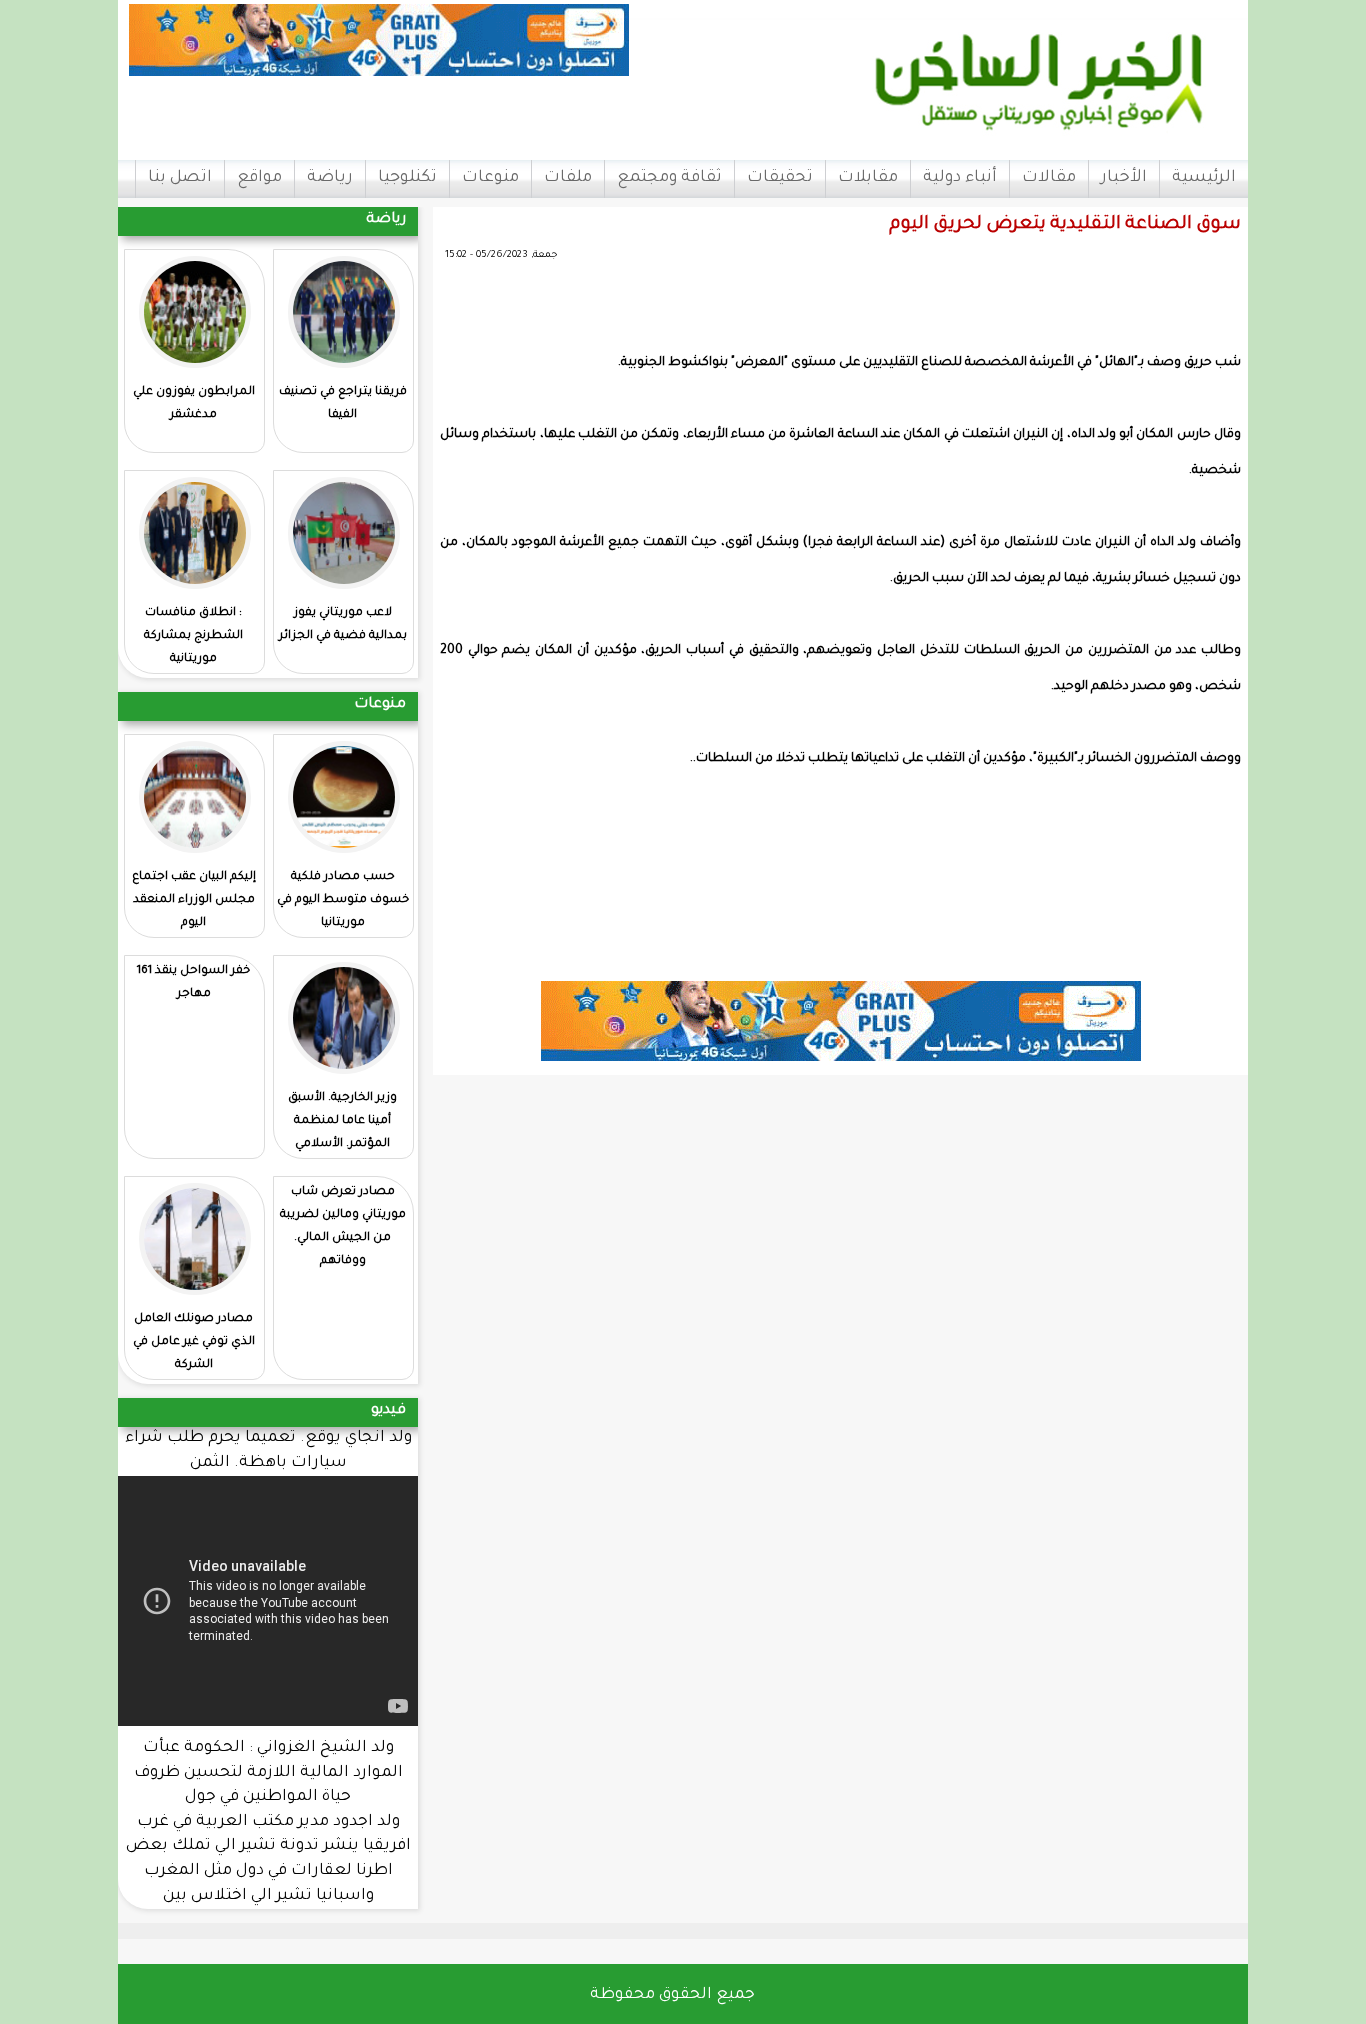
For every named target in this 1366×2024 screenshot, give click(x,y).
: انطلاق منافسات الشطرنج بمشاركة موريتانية (193, 636)
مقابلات (868, 178)
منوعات (490, 178)
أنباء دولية (960, 178)
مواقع (259, 178)
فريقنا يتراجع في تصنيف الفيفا (343, 404)
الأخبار (1124, 178)
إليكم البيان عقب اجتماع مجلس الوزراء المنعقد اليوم (194, 900)
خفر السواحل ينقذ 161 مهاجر (193, 983)
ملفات (568, 178)
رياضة (330, 178)
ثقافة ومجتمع (669, 178)
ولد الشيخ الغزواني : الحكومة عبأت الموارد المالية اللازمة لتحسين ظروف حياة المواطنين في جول (268, 1773)
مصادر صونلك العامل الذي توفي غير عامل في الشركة (194, 1342)
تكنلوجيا (407, 178)
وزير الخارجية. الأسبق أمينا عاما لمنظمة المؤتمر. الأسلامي (342, 1121)
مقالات (1049, 178)
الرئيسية (1204, 178)
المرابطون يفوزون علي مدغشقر (194, 404)
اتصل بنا (180, 178)
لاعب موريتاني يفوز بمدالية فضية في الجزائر (343, 625)
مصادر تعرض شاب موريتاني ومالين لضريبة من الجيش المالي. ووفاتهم (343, 1227)
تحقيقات (780, 178)
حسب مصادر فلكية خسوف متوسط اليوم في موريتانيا (343, 900)
